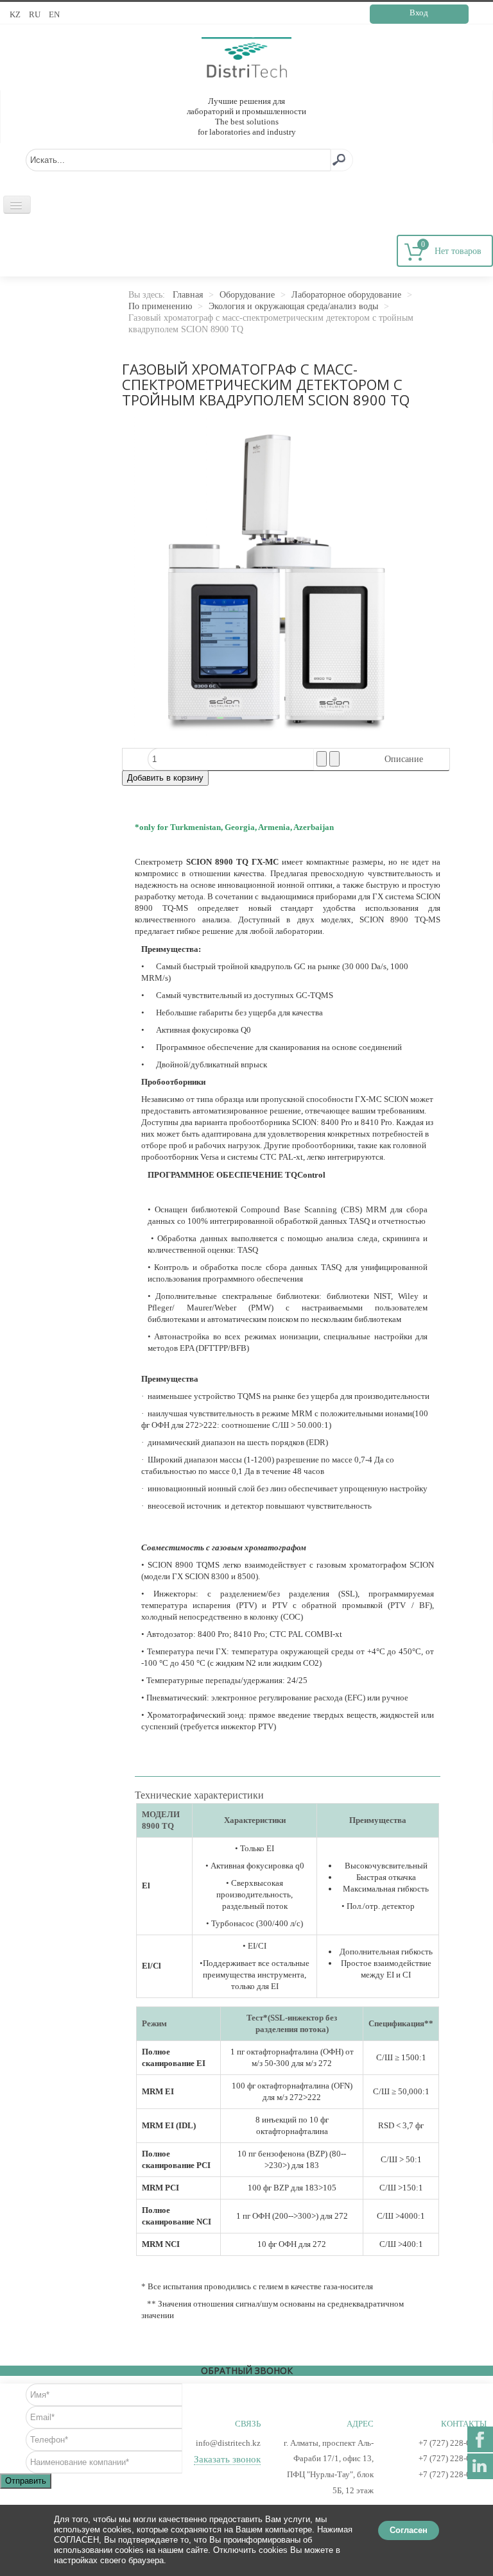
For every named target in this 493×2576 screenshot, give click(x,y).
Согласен (409, 2530)
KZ (16, 14)
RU (36, 14)
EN (54, 14)
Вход (419, 13)
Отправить (26, 2481)
